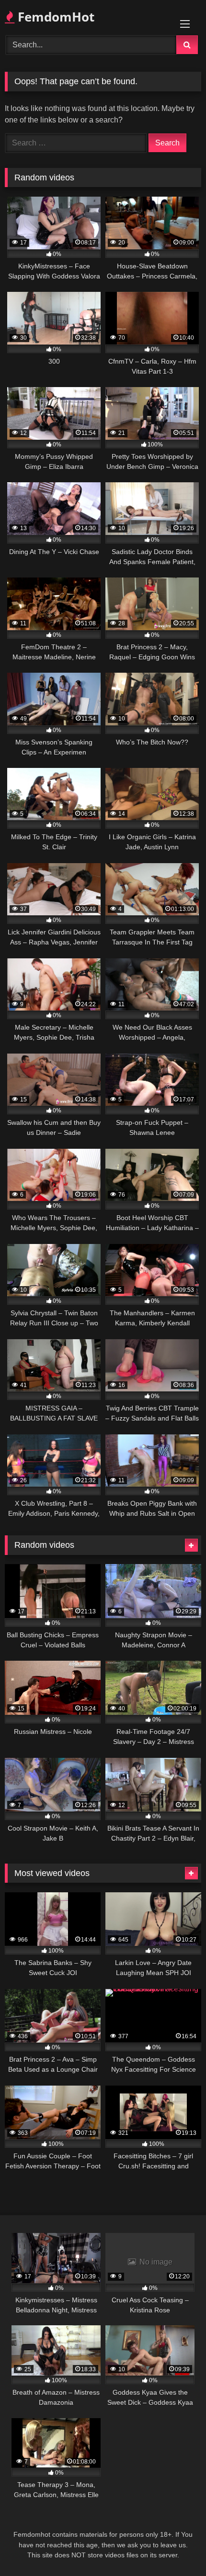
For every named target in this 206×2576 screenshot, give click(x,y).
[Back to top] (176, 2548)
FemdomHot (54, 17)
